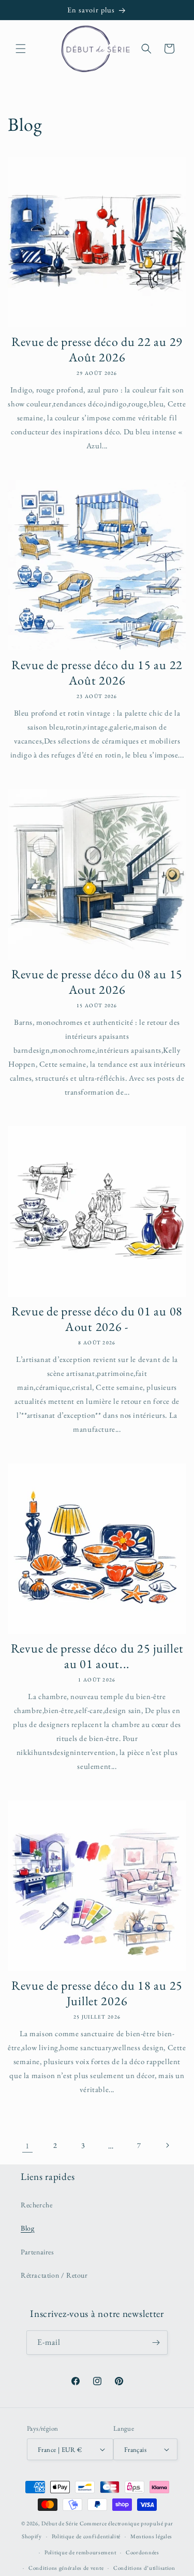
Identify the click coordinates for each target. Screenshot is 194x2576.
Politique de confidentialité (86, 2536)
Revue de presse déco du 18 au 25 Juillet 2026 (97, 1993)
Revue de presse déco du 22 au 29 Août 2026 (97, 350)
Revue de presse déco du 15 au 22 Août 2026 (97, 673)
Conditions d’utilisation (144, 2568)
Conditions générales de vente (66, 2568)
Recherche (36, 2205)
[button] (21, 49)
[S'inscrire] (156, 2343)
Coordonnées (143, 2552)
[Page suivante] (167, 2145)
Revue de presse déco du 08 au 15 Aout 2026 (97, 982)
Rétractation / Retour (54, 2275)
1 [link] (27, 2146)
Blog (27, 2228)
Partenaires (38, 2252)
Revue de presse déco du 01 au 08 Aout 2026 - (97, 1319)
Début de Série (60, 2523)
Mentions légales (151, 2536)
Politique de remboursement (80, 2552)
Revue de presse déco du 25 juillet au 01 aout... (97, 1656)
